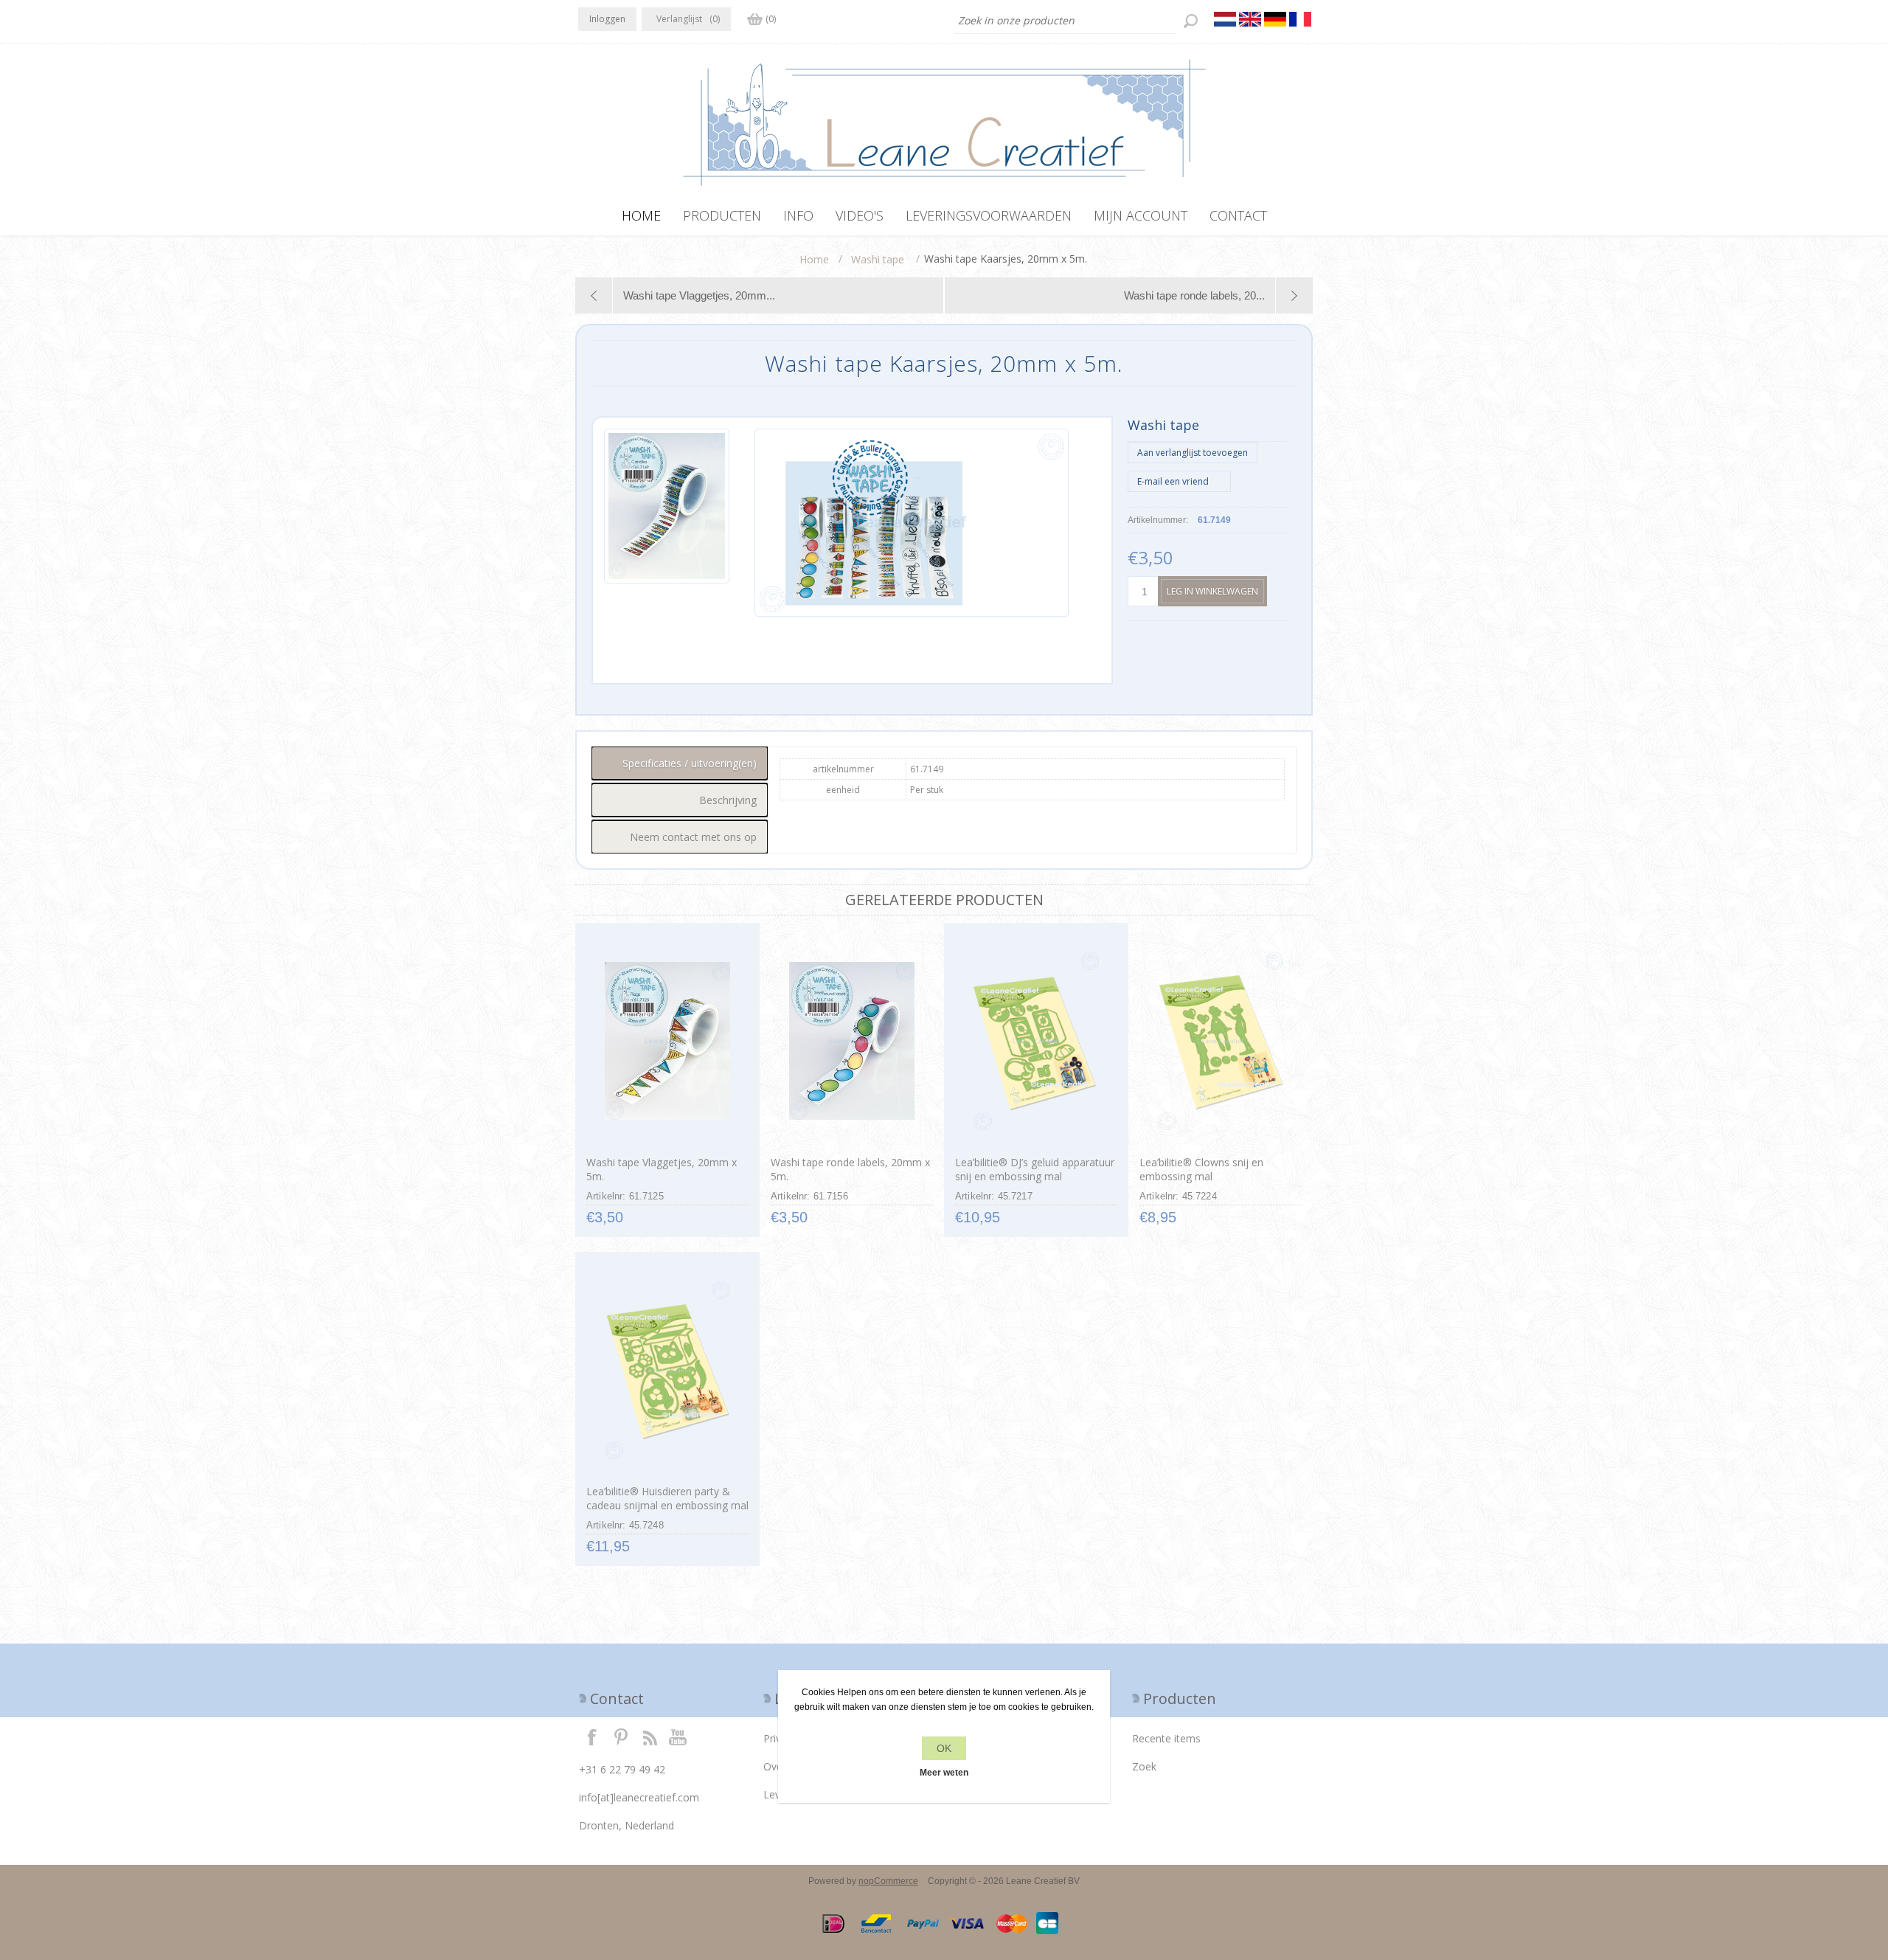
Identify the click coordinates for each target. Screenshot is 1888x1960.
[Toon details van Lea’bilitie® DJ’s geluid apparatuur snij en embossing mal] (1036, 1041)
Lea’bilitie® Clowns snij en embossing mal (1201, 1169)
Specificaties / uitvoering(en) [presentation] (690, 763)
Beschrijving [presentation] (728, 800)
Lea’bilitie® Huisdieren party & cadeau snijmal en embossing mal (667, 1498)
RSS (650, 1736)
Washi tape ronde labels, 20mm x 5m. (850, 1169)
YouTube (678, 1736)
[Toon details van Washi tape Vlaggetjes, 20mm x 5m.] (667, 1041)
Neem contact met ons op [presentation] (693, 837)
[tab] (680, 763)
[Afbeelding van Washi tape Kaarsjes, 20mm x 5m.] (667, 523)
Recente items (1166, 1738)
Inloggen (607, 19)
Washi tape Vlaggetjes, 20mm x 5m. (662, 1169)
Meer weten (944, 1773)
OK (944, 1748)
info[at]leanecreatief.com (639, 1797)
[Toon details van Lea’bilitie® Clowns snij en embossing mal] (1220, 1041)
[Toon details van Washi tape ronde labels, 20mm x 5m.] (851, 1041)
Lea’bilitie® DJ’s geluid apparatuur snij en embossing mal (1035, 1169)
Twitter (621, 1736)
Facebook (592, 1736)
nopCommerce (888, 1881)
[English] (1250, 19)
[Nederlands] (1225, 19)
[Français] (1300, 19)
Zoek (1144, 1766)
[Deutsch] (1275, 19)
